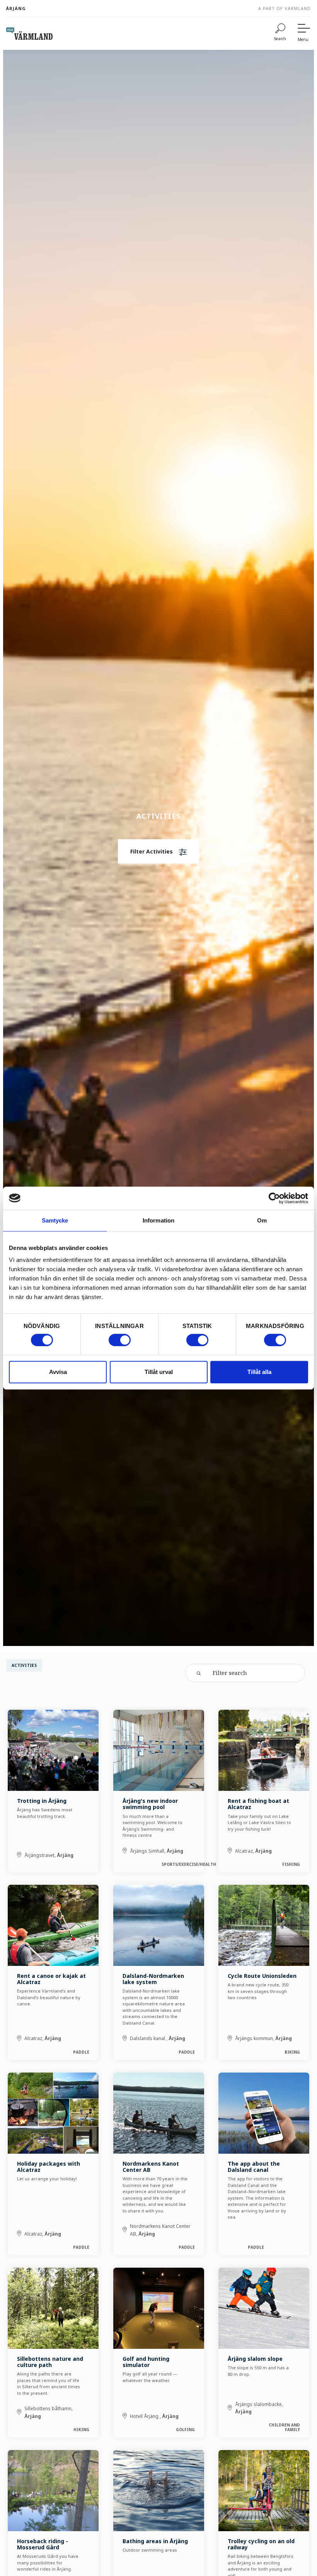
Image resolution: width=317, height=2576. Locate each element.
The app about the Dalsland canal (254, 2167)
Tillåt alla (259, 1372)
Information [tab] (158, 1220)
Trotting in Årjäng (42, 1801)
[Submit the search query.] (199, 1673)
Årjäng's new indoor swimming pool (150, 1804)
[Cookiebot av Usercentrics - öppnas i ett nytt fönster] (274, 1198)
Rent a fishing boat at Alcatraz (258, 1804)
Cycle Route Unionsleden (262, 1976)
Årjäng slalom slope (255, 2359)
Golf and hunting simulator (146, 2362)
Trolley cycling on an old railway (261, 2544)
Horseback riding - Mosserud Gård (43, 2544)
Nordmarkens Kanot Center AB (151, 2167)
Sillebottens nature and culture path (50, 2362)
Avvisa (58, 1372)
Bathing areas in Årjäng (155, 2541)
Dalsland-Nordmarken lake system (153, 1979)
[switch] (120, 1340)
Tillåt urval (159, 1372)
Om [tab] (262, 1220)
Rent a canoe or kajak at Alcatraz (51, 1979)
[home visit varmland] (29, 34)
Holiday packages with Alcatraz (49, 2167)
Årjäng (16, 8)
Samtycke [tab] (55, 1220)
